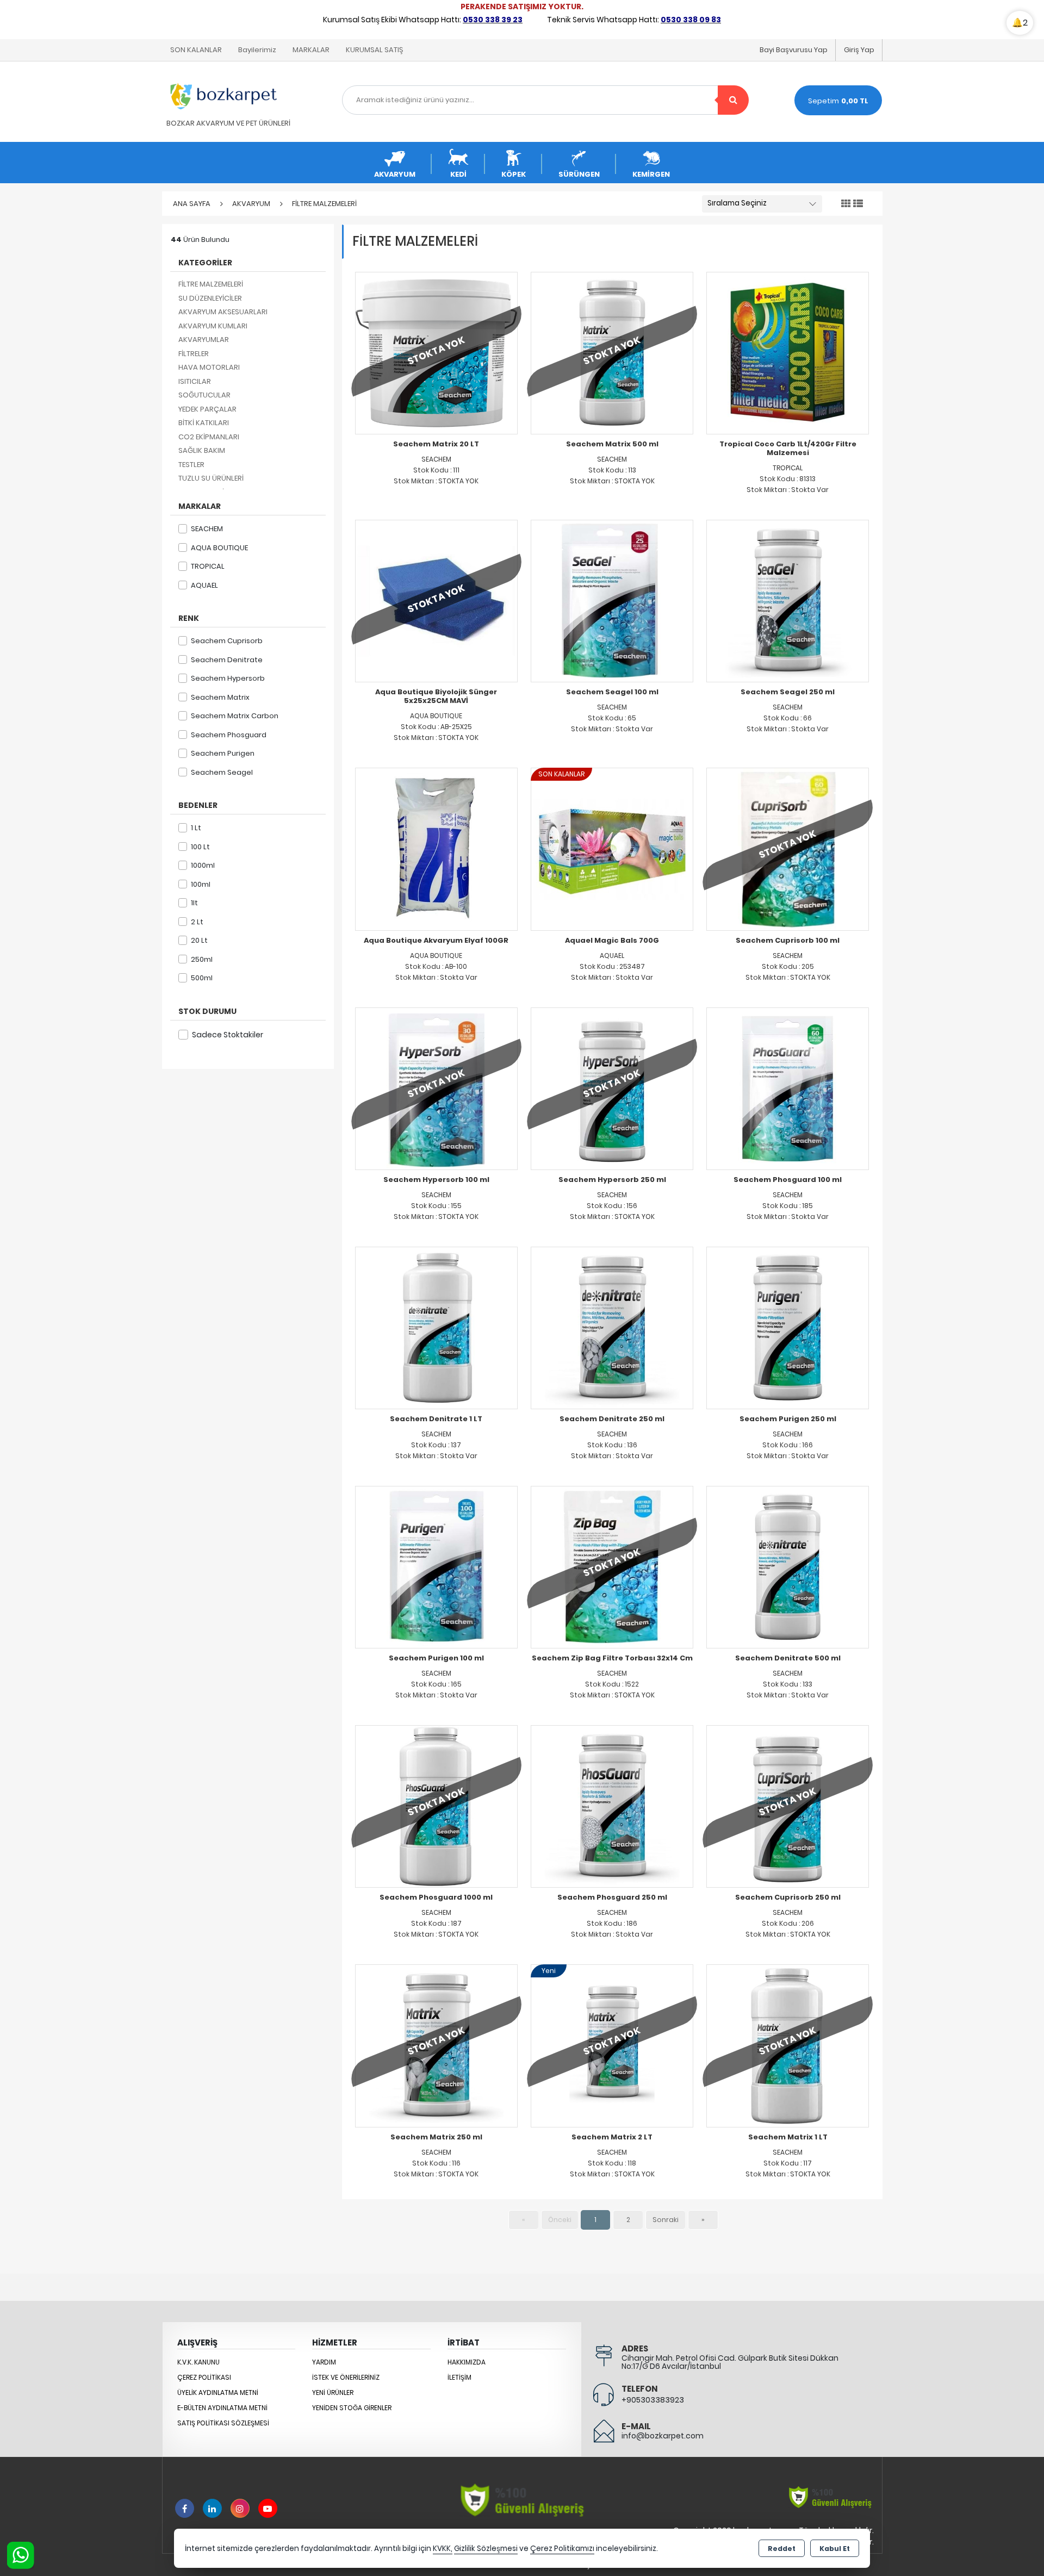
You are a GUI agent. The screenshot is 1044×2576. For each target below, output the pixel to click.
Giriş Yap (859, 50)
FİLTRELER (194, 354)
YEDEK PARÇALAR (207, 409)
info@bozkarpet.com (663, 2436)
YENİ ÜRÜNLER (333, 2393)
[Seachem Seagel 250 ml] (788, 601)
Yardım (324, 2362)
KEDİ (458, 174)
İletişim (459, 2377)
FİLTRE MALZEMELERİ (211, 284)
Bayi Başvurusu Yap (794, 50)
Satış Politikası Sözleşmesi (223, 2423)
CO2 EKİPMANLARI (209, 437)
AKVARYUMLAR (204, 340)
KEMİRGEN (651, 174)
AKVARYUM (395, 174)
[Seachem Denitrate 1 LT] (436, 1327)
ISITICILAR (195, 381)
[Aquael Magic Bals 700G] (612, 848)
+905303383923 (653, 2400)
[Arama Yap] (733, 100)
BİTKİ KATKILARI (204, 423)
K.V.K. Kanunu (198, 2362)
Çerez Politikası (204, 2377)
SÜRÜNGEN (579, 174)
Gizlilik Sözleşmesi (486, 2549)
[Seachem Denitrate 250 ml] (612, 1327)
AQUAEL (204, 585)
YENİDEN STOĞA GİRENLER (352, 2408)
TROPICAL (208, 566)
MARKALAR (311, 50)
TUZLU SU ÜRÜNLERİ (211, 478)
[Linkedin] (212, 2508)
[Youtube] (268, 2508)
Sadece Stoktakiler (228, 1035)
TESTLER (191, 465)
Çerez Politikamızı (562, 2549)
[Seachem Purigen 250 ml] (788, 1327)
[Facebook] (185, 2508)
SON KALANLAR (196, 50)
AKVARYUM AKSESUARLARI (223, 312)
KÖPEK (514, 174)
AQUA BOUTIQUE (219, 548)
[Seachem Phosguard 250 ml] (612, 1806)
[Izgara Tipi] (846, 204)
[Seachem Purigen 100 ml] (436, 1567)
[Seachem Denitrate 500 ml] (788, 1567)
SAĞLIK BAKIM (202, 450)
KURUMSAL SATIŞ (374, 50)
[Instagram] (240, 2508)
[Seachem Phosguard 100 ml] (788, 1088)
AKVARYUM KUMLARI (213, 326)
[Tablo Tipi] (858, 204)
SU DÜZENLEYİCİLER (210, 298)
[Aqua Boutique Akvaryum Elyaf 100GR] (436, 848)
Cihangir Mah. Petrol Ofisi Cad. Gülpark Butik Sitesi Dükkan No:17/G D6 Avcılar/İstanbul (730, 2362)
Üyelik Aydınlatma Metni (218, 2393)
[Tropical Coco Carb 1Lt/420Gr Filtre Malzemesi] (788, 353)
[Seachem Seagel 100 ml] (612, 601)
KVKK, (443, 2549)
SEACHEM (207, 529)
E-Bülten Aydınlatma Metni (222, 2408)
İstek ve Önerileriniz (346, 2377)
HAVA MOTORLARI (209, 367)
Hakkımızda (467, 2362)
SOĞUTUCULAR (204, 395)
